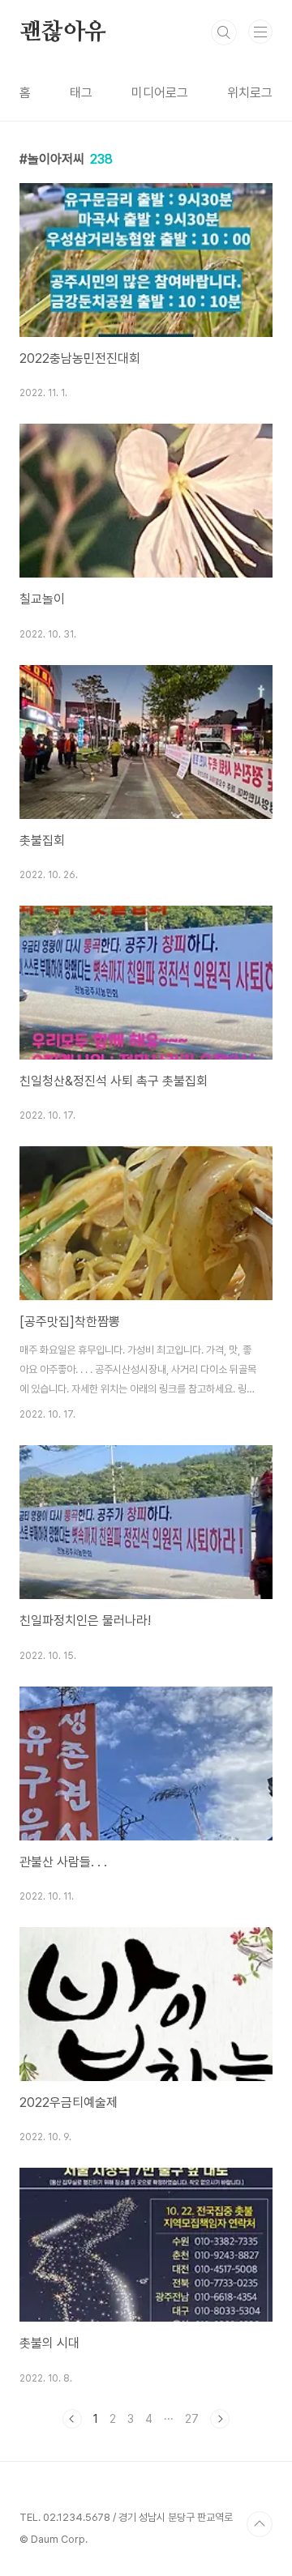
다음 (220, 2419)
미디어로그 (160, 93)
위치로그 (250, 93)
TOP (260, 2524)
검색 (224, 32)
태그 (81, 93)
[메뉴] (260, 32)
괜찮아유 (63, 32)
